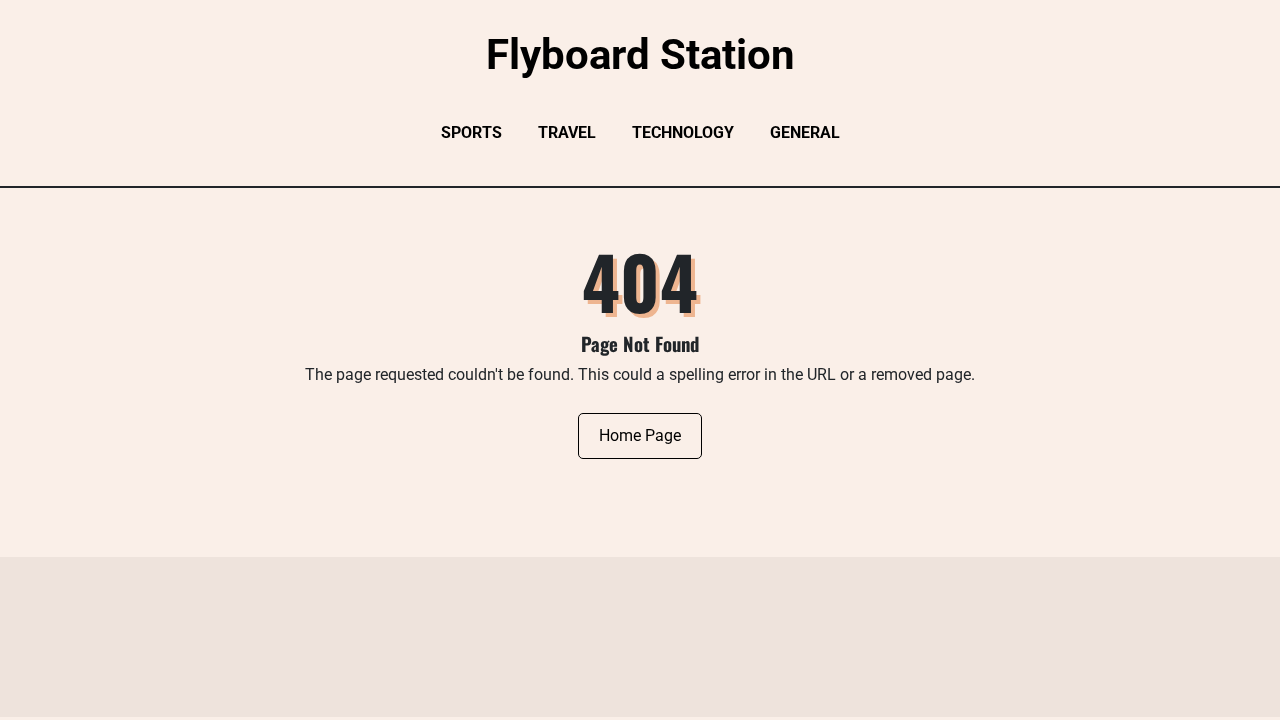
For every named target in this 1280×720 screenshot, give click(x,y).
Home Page (640, 435)
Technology (683, 132)
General (805, 132)
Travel (567, 132)
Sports (471, 132)
